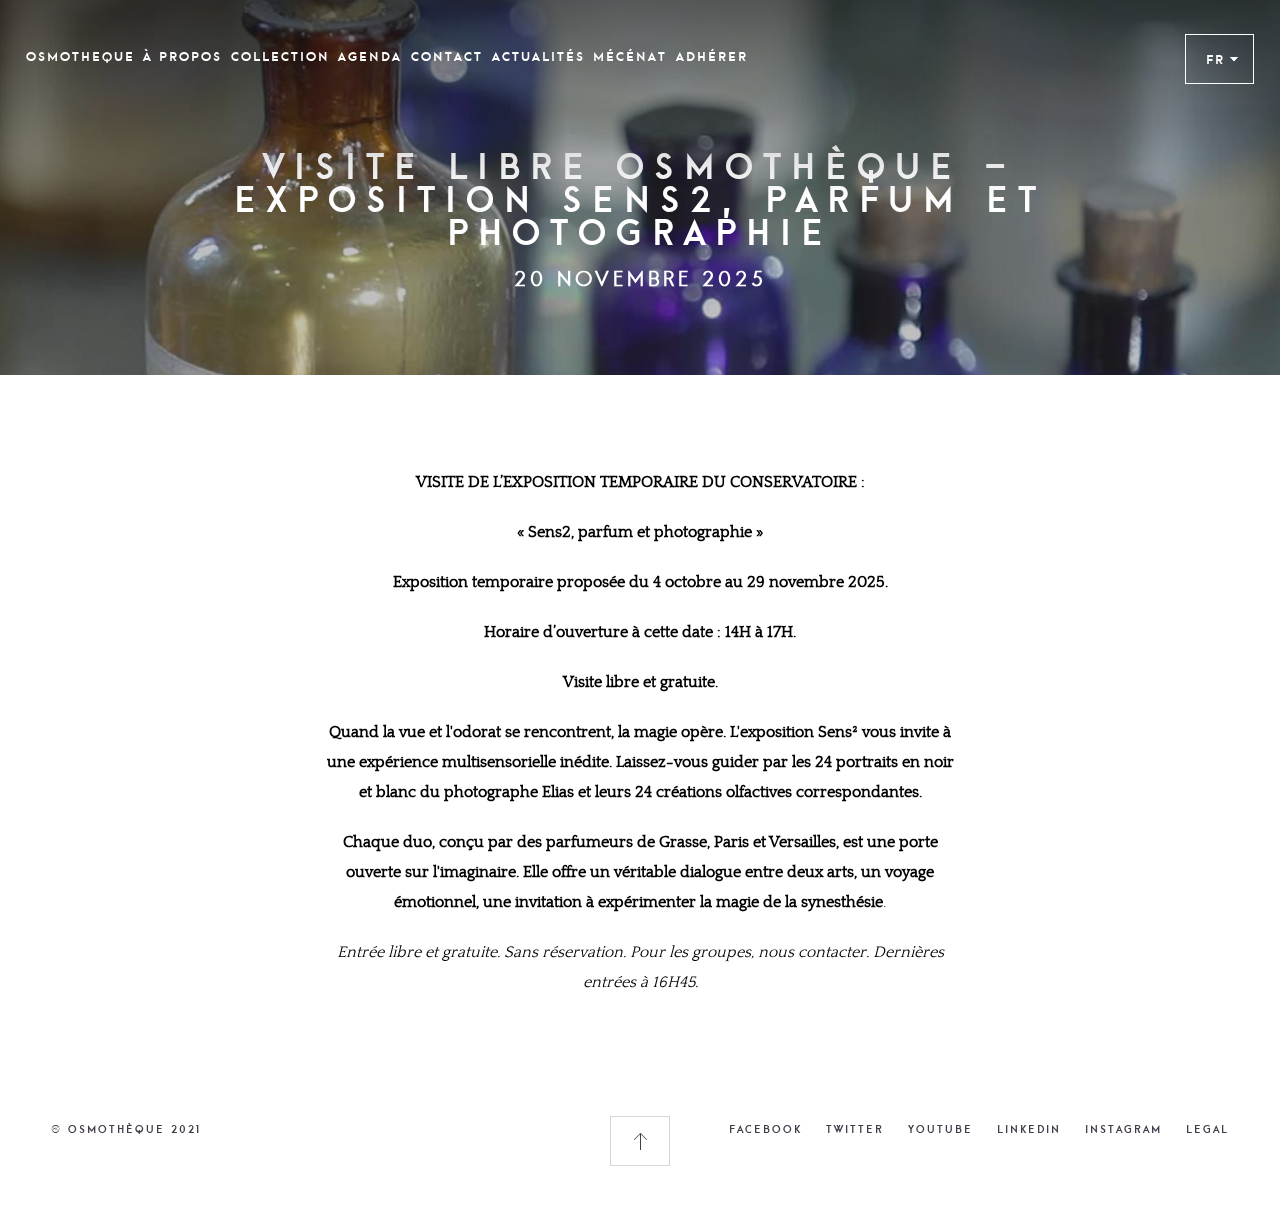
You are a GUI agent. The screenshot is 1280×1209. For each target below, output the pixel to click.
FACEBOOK (765, 1129)
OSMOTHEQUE (80, 57)
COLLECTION (280, 57)
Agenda (370, 57)
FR (1215, 59)
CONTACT (447, 57)
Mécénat (630, 57)
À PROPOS (182, 57)
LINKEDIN (1029, 1129)
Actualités (538, 57)
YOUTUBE (940, 1129)
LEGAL (1207, 1129)
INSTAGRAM (1123, 1129)
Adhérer (712, 57)
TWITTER (855, 1129)
